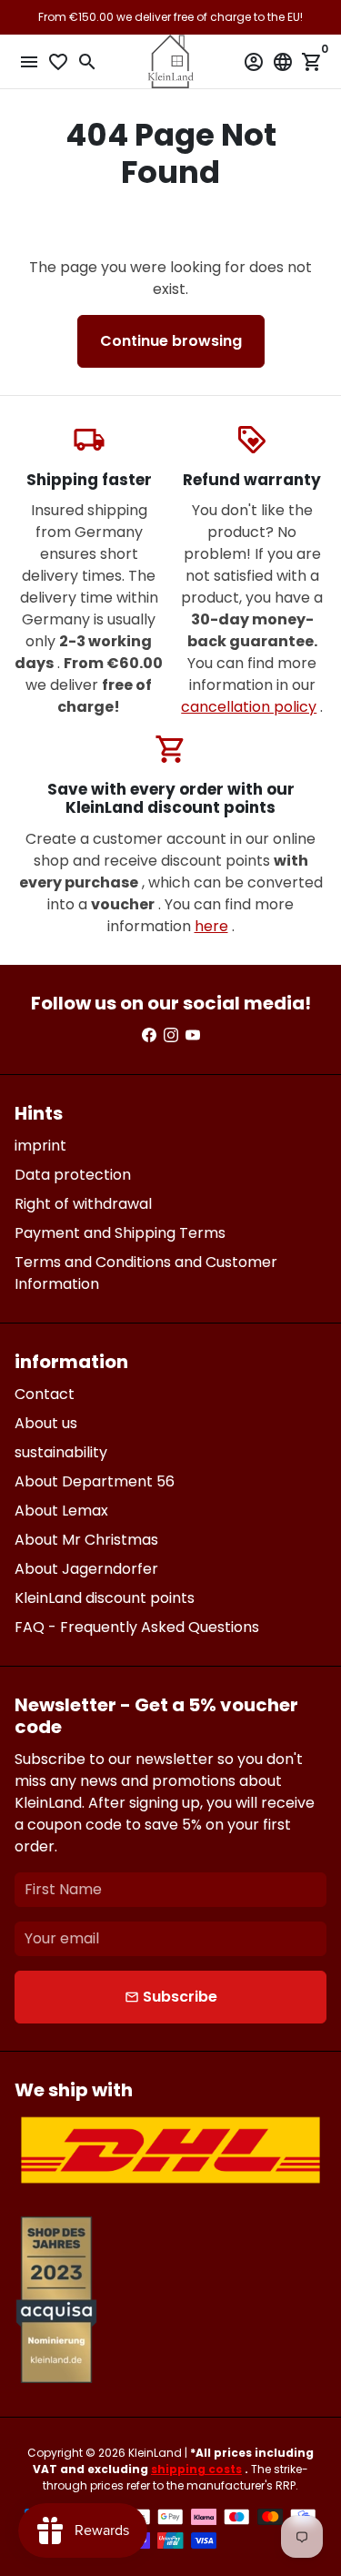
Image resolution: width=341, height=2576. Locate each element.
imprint (40, 1146)
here (211, 926)
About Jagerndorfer (86, 1569)
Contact (45, 1394)
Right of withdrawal (83, 1204)
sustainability (61, 1452)
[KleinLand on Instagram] (171, 1035)
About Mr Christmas (86, 1540)
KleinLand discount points (105, 1598)
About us (46, 1423)
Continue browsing (171, 341)
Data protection (73, 1175)
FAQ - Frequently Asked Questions (137, 1627)
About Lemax (61, 1511)
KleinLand (155, 2453)
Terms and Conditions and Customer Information (146, 1273)
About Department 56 (95, 1481)
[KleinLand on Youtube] (193, 1035)
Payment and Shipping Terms (120, 1233)
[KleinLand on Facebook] (149, 1035)
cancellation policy (249, 707)
